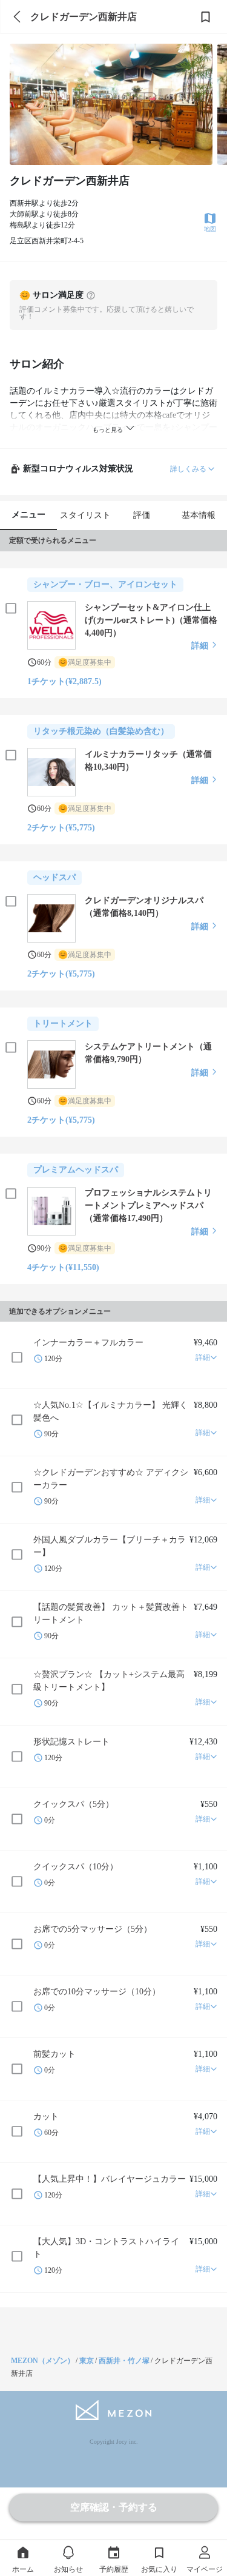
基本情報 (199, 515)
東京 (87, 2361)
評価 (142, 515)
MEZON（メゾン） (43, 2361)
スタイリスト (85, 515)
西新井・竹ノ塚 (124, 2361)
